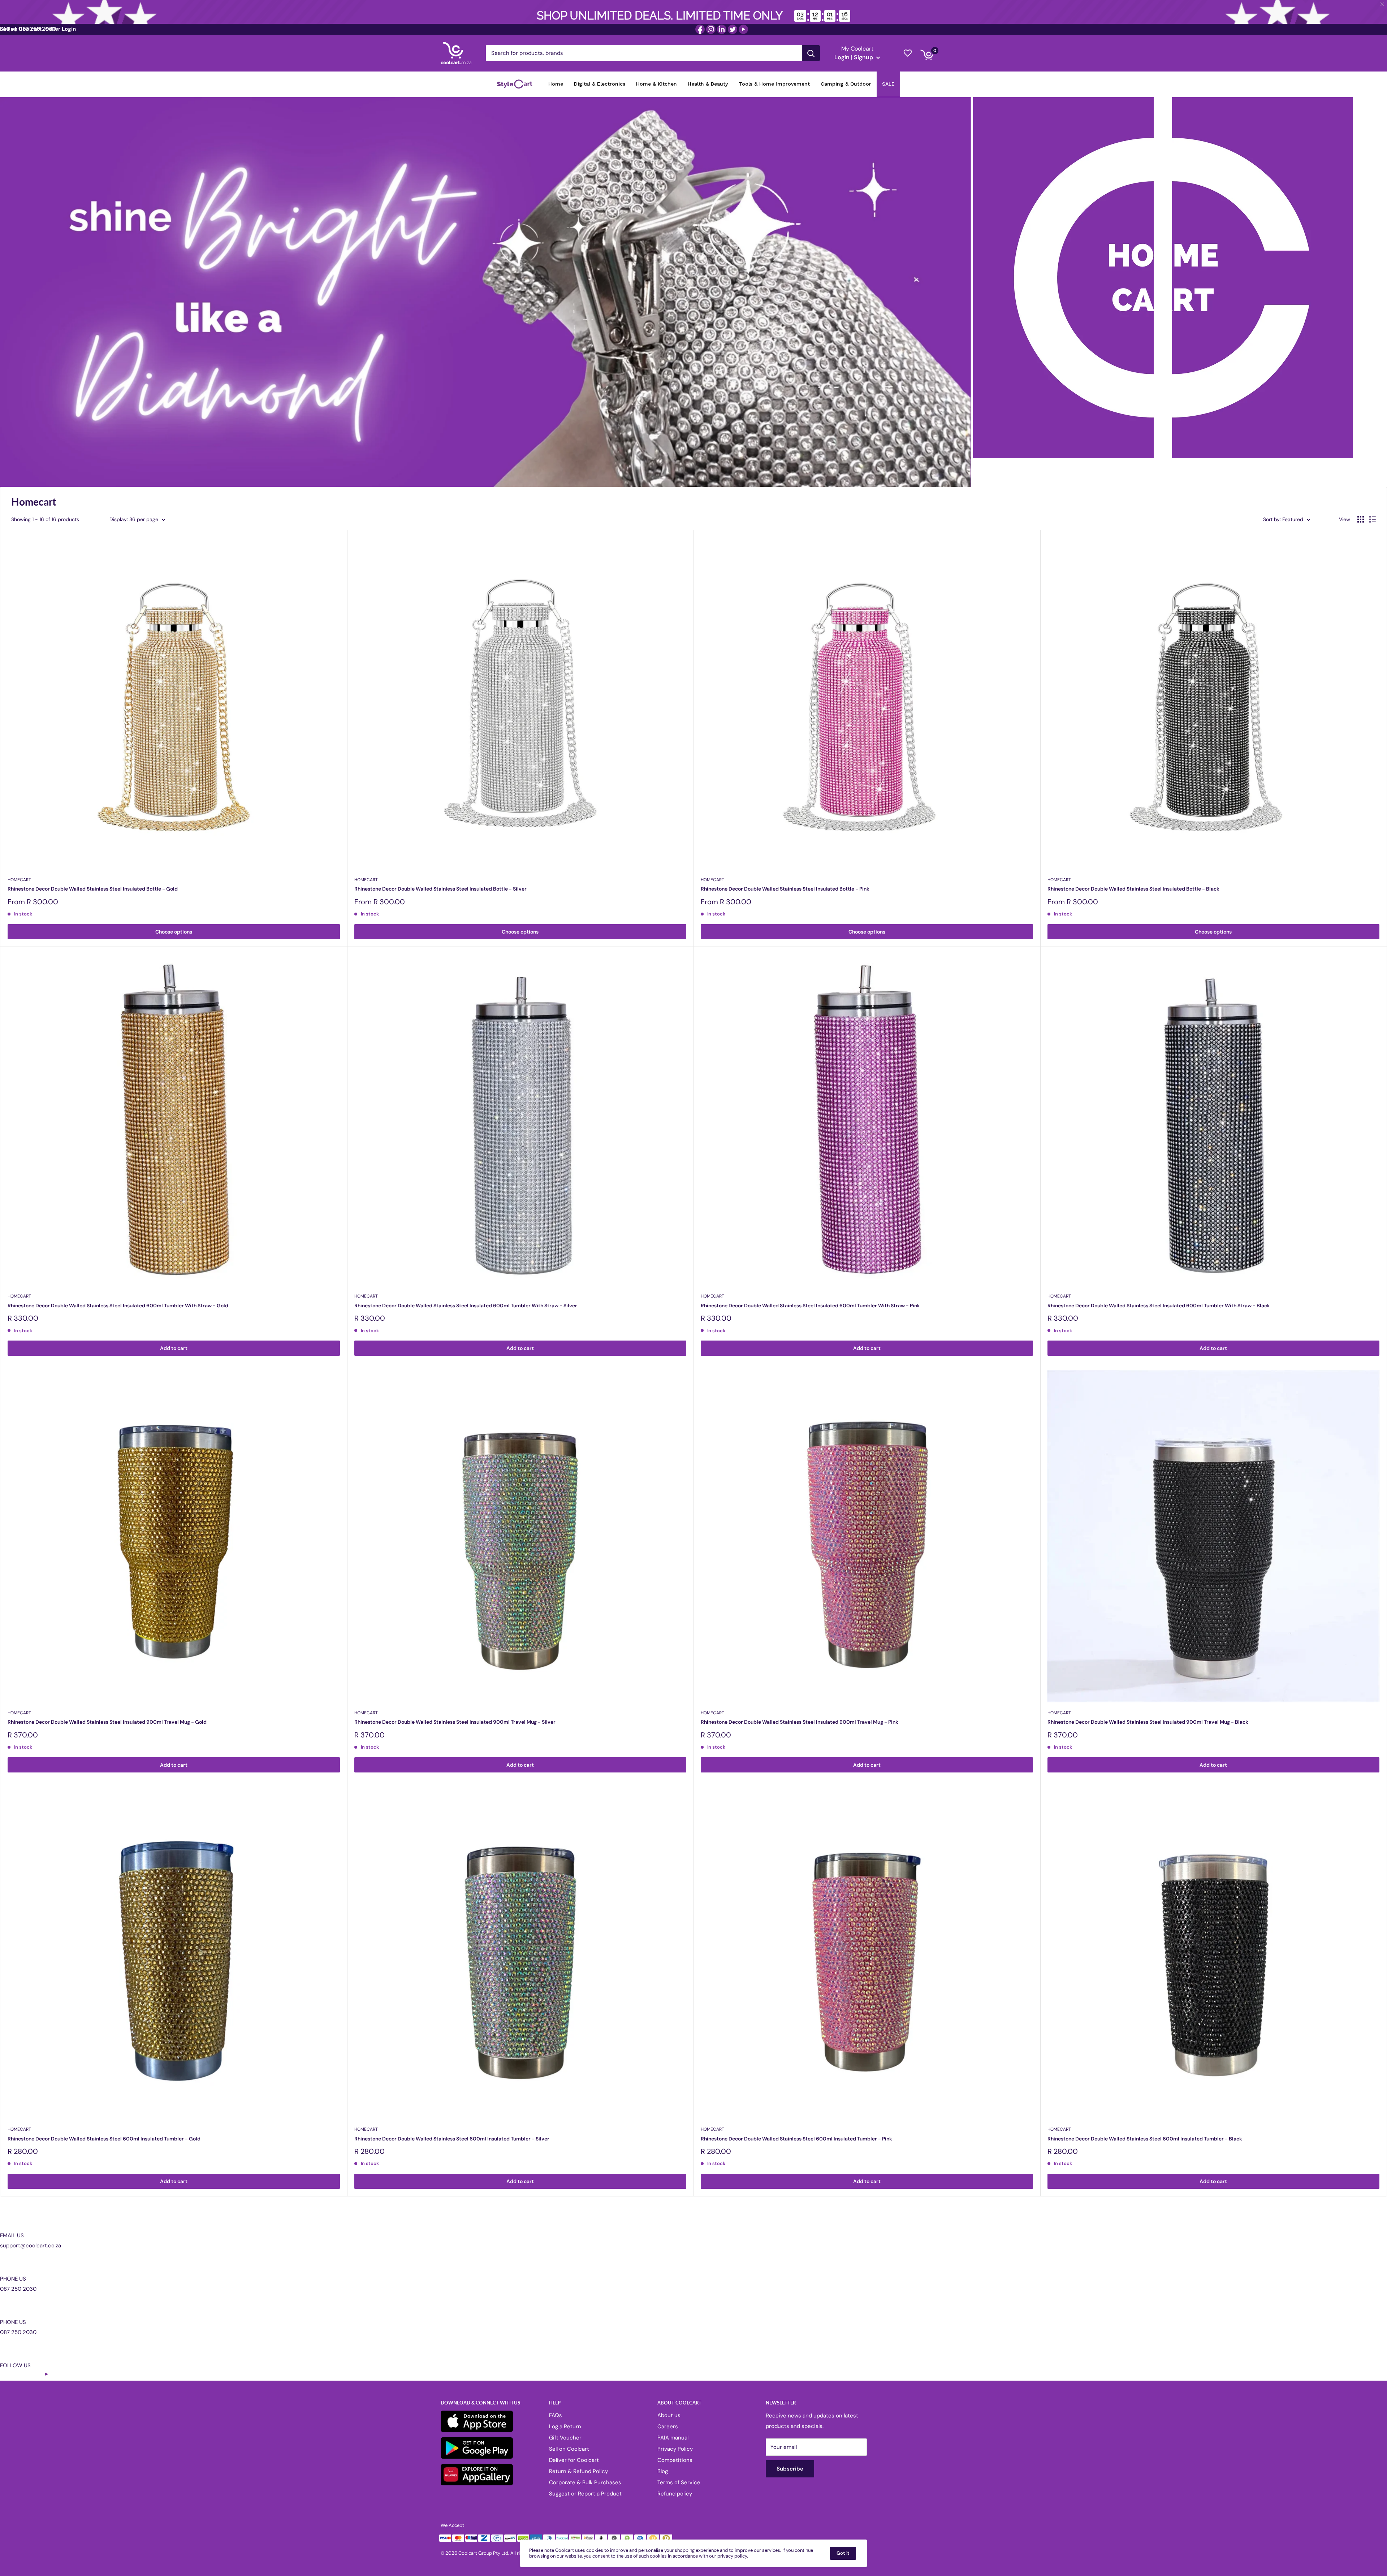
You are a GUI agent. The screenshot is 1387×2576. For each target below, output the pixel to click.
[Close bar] (1382, 5)
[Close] (777, 1229)
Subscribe (693, 1323)
